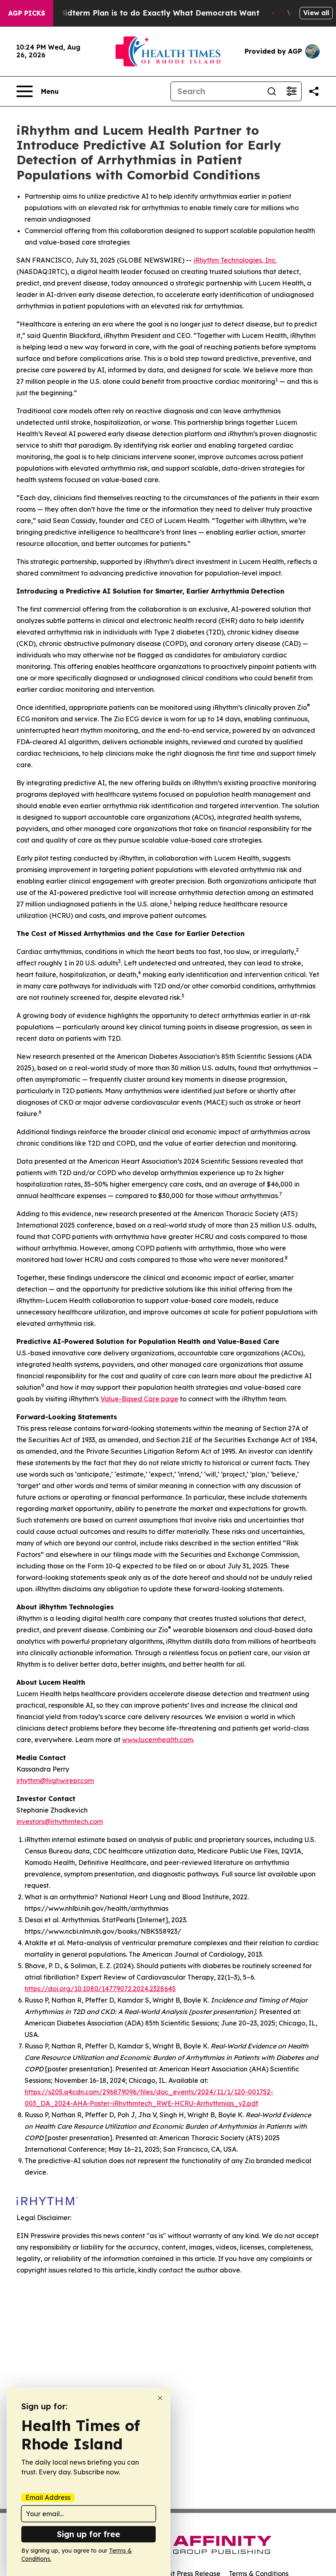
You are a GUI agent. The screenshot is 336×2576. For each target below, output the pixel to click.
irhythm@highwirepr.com (55, 1781)
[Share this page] (314, 91)
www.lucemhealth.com (158, 1740)
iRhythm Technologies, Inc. (235, 260)
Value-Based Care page (139, 1399)
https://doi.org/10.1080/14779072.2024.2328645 (100, 1989)
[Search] (272, 91)
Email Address (48, 2497)
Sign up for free (89, 2534)
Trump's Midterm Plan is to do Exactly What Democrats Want (143, 13)
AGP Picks (27, 13)
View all (316, 13)
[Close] (160, 2398)
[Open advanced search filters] (291, 91)
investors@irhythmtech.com (60, 1822)
